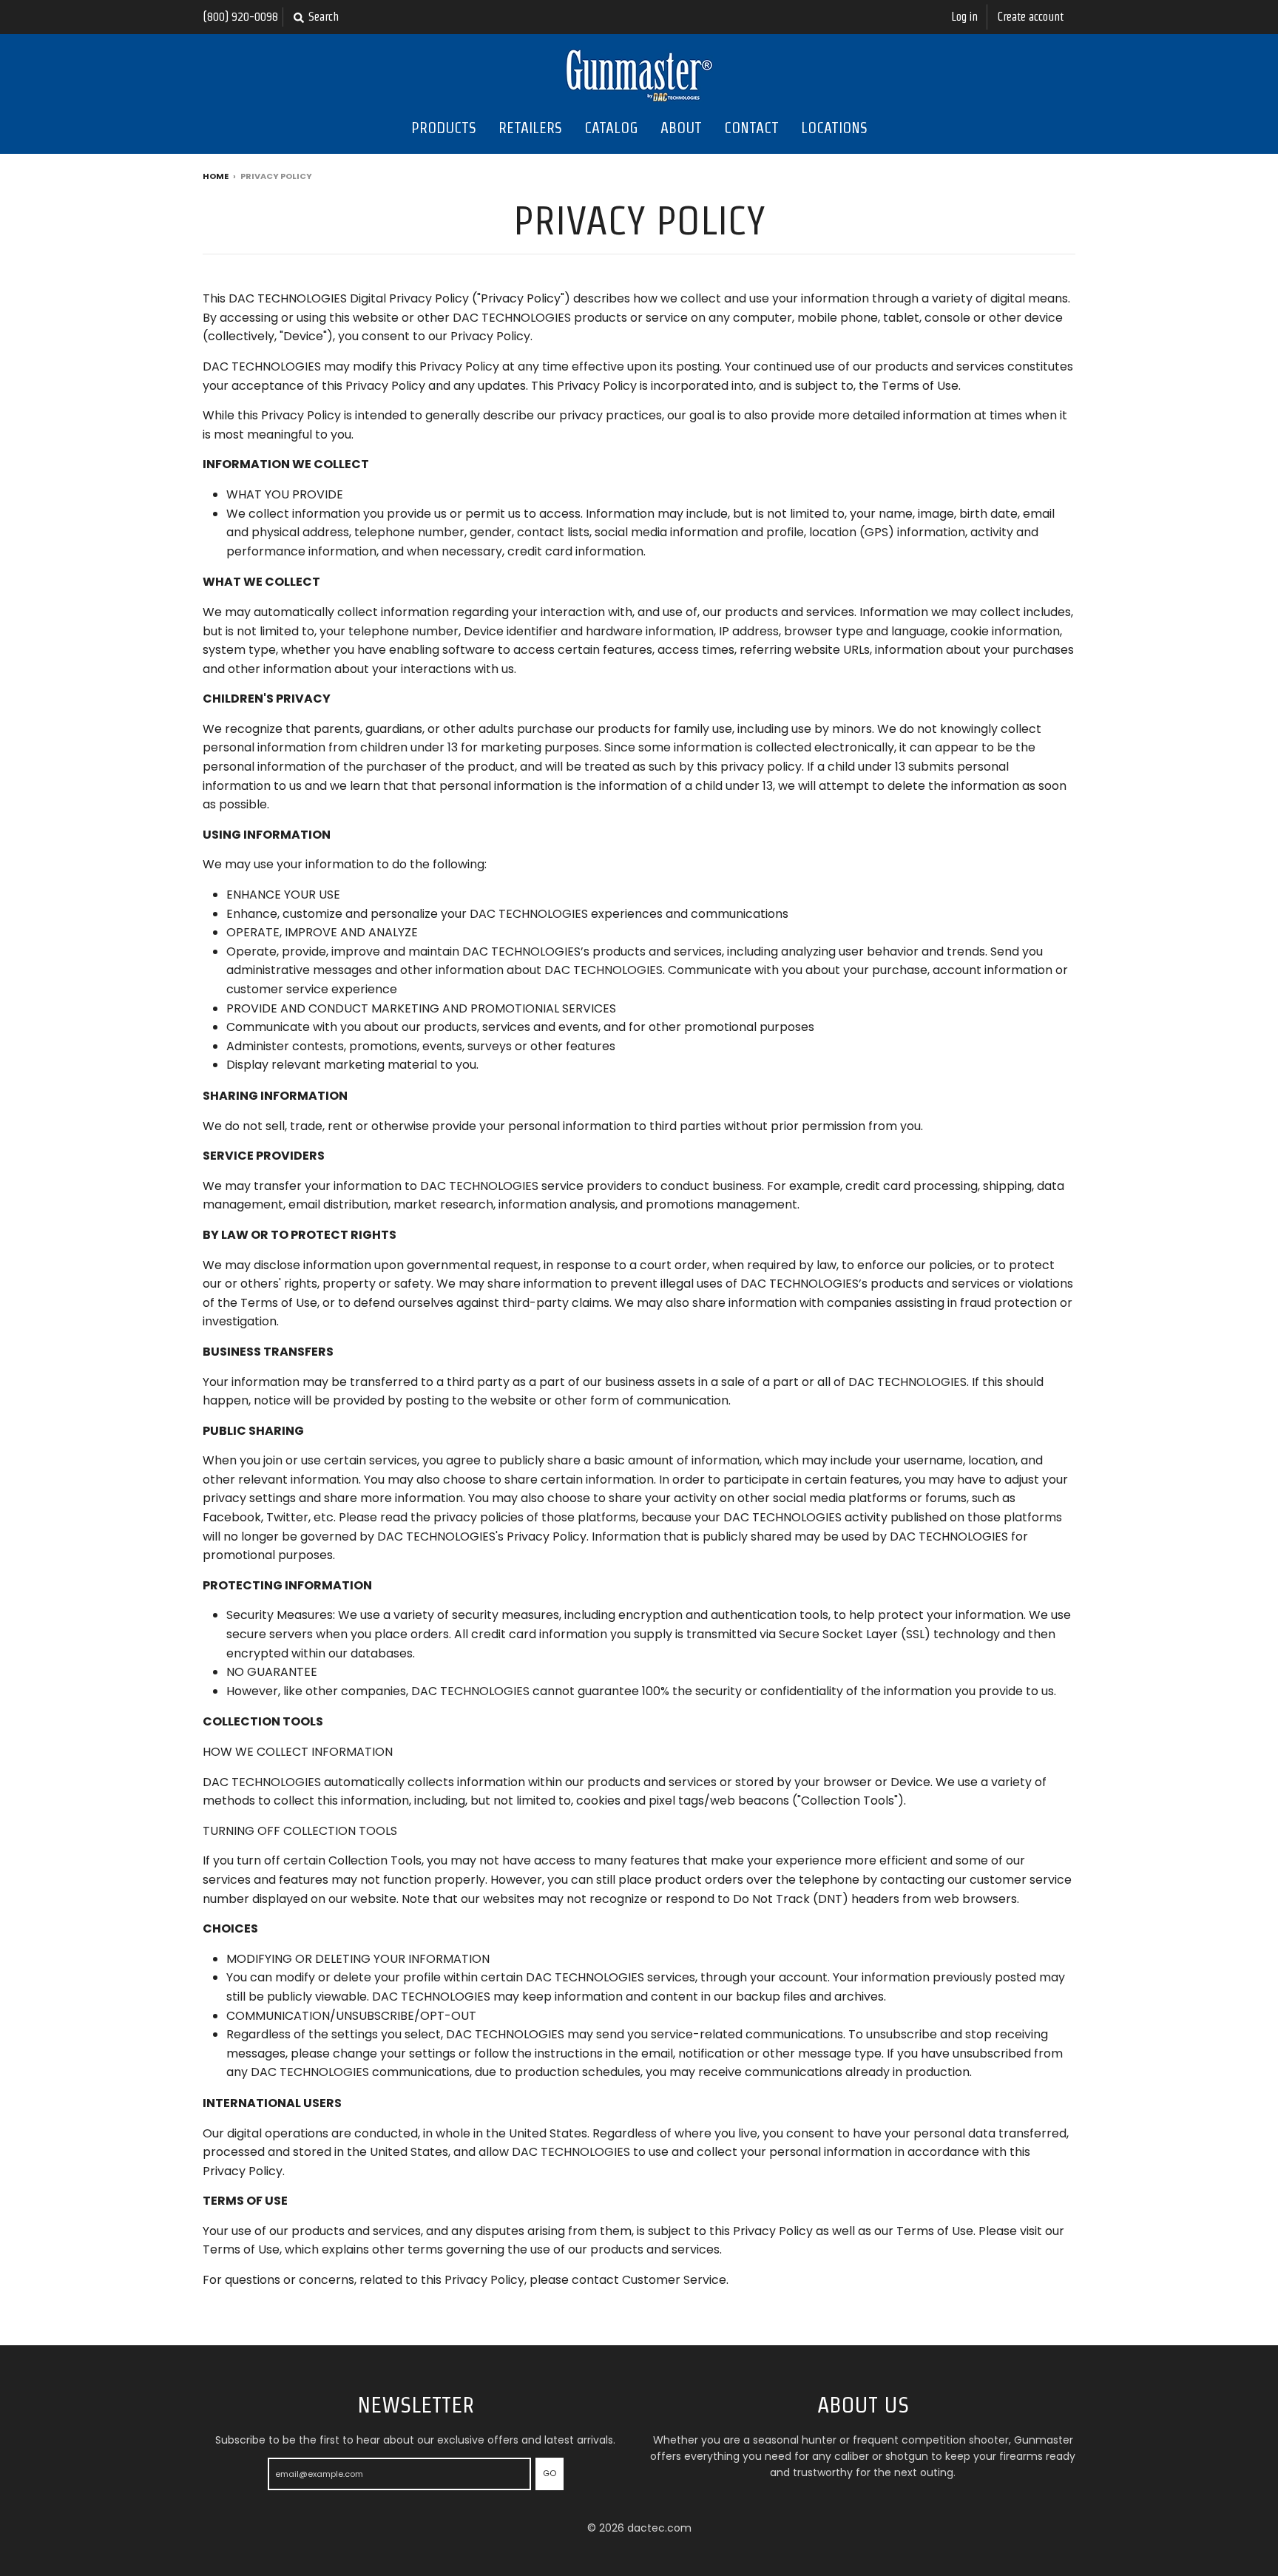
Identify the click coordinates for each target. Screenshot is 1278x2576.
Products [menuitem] (444, 128)
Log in (964, 17)
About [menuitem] (681, 128)
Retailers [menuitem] (530, 128)
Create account (1031, 17)
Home (216, 176)
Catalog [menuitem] (611, 128)
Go (550, 2473)
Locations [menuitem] (834, 128)
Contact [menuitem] (751, 128)
